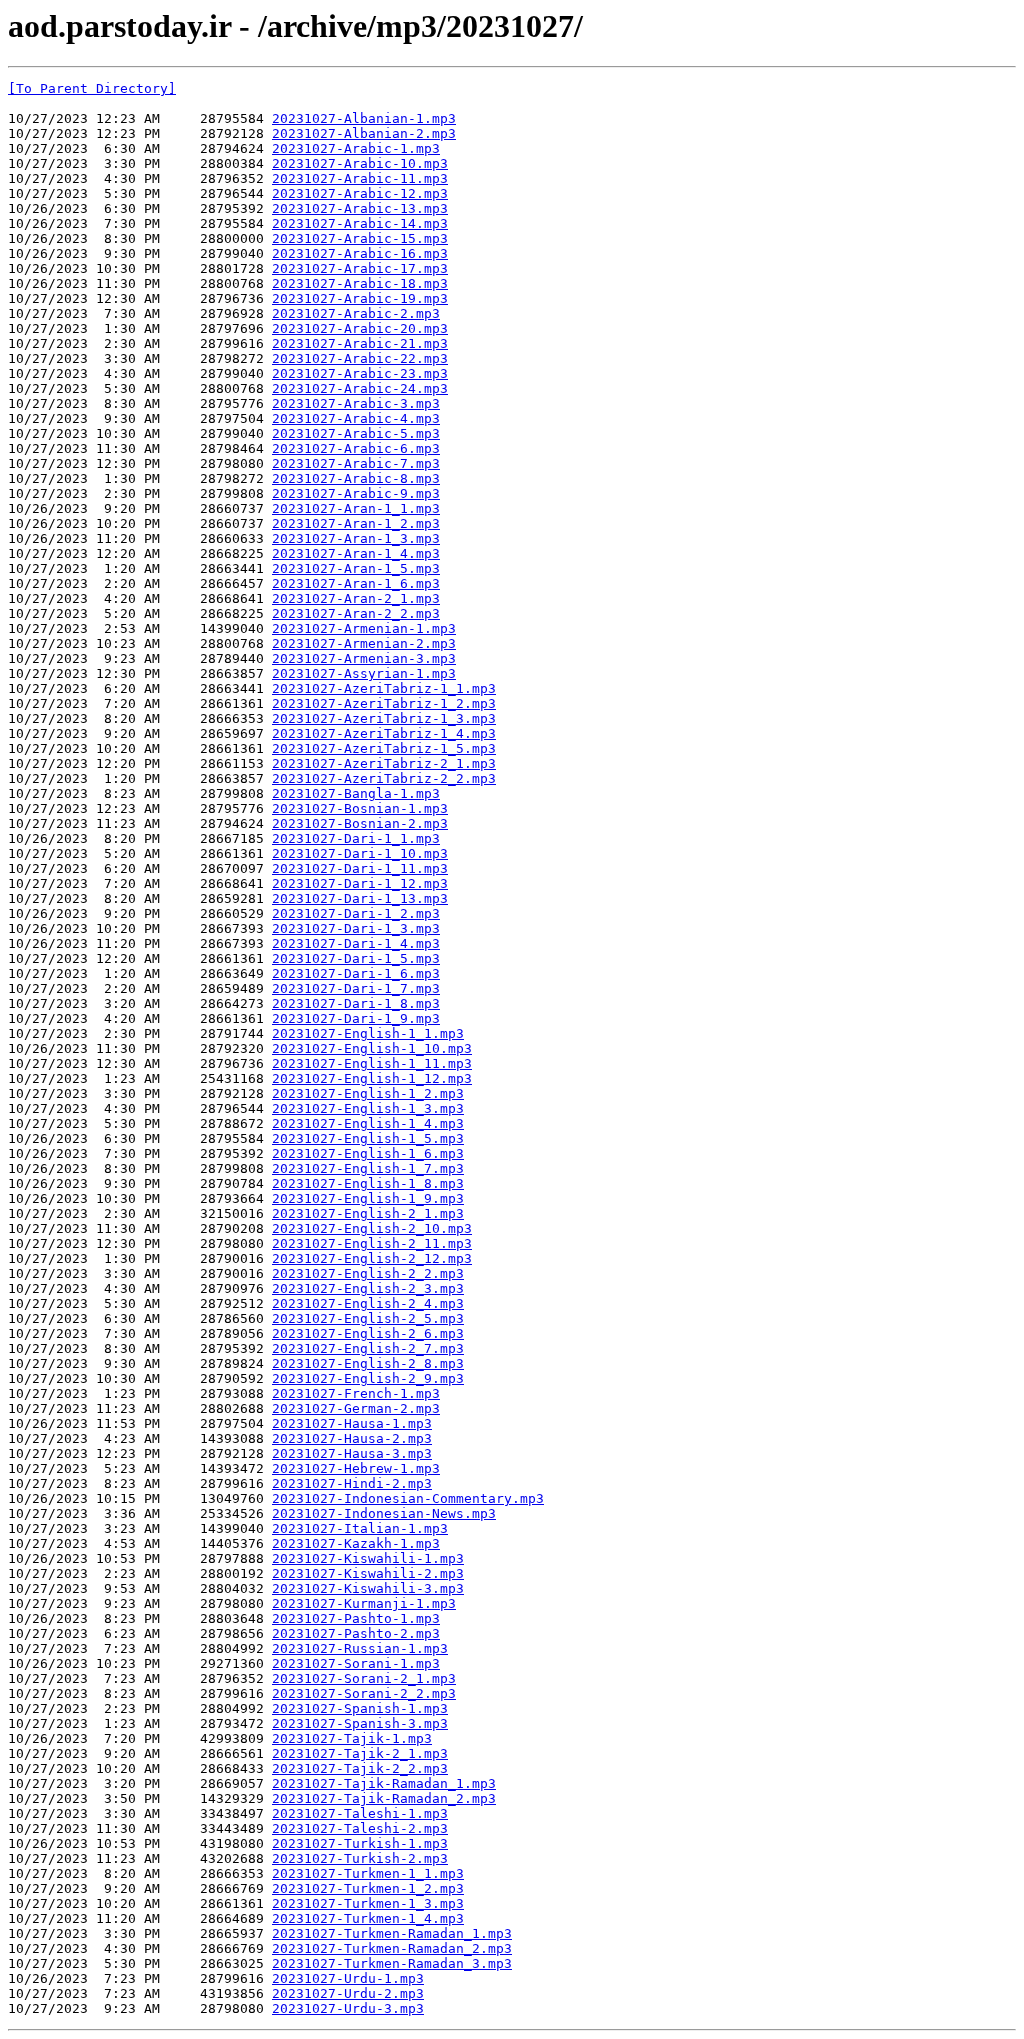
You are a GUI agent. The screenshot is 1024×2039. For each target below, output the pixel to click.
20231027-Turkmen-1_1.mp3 (368, 1873)
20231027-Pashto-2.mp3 (356, 1633)
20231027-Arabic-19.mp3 (360, 298)
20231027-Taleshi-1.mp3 (360, 1813)
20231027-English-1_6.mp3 (368, 1153)
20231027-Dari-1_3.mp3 (356, 928)
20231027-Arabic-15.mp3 (360, 238)
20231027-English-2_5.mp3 (368, 1318)
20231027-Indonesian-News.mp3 (384, 1513)
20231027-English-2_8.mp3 (368, 1363)
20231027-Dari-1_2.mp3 (356, 913)
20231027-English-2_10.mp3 (372, 1228)
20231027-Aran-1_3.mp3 (356, 538)
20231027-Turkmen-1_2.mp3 (368, 1888)
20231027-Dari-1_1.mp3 (356, 838)
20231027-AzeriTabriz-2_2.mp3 (384, 778)
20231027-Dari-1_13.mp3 (360, 898)
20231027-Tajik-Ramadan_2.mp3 (384, 1798)
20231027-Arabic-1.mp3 (356, 148)
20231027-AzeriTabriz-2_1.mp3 (384, 763)
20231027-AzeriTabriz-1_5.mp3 (384, 748)
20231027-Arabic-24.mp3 (360, 388)
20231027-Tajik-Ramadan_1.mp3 (384, 1783)
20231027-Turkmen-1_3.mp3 (368, 1903)
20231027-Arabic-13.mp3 (360, 208)
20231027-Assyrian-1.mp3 (364, 673)
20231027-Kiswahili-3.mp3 (368, 1588)
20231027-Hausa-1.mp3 (352, 1423)
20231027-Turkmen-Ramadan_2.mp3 (392, 1948)
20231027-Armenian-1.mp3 (364, 628)
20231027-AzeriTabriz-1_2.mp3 (384, 703)
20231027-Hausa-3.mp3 (352, 1453)
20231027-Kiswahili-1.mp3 (368, 1558)
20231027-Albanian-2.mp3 (364, 133)
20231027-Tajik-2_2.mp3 (360, 1768)
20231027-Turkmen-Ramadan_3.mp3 (392, 1963)
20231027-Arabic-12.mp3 (360, 193)
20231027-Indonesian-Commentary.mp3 (408, 1498)
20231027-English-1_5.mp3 (368, 1138)
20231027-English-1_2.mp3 (368, 1093)
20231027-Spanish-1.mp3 (360, 1708)
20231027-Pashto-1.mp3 (356, 1618)
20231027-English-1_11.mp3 (372, 1063)
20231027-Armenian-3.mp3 (364, 658)
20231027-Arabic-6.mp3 (356, 448)
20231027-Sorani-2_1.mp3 (364, 1678)
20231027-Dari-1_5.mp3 (356, 958)
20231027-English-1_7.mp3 (368, 1168)
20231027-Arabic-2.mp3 (356, 313)
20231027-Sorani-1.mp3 (356, 1663)
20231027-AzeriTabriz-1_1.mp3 (384, 688)
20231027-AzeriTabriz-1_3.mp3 (384, 718)
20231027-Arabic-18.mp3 (360, 283)
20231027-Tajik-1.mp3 (352, 1738)
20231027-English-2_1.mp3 (368, 1213)
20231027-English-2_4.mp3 (368, 1303)
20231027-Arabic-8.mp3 (356, 478)
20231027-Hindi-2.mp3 (352, 1483)
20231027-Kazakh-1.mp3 (356, 1543)
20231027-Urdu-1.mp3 (348, 1978)
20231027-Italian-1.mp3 (360, 1528)
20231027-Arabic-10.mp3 (360, 163)
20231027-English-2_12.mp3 (372, 1258)
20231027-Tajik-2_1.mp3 (360, 1753)
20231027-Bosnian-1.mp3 (360, 808)
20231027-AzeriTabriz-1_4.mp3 (384, 733)
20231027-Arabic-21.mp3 (360, 343)
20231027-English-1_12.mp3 (372, 1078)
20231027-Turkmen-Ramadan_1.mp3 (392, 1933)
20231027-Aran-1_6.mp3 (356, 583)
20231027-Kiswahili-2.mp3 (368, 1573)
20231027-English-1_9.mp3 (368, 1198)
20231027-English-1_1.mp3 (368, 1033)
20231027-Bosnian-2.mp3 (360, 823)
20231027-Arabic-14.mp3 (360, 223)
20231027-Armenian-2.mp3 (364, 643)
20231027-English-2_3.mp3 (368, 1288)
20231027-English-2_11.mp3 (372, 1243)
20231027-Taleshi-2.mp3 (360, 1828)
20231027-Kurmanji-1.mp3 (364, 1603)
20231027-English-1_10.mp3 (372, 1048)
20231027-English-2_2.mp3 (368, 1273)
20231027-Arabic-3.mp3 (356, 403)
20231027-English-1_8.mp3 (368, 1183)
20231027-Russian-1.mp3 (360, 1648)
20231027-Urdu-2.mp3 (348, 1993)
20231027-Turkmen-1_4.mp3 (368, 1918)
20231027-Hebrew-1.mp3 (356, 1468)
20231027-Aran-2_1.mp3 (356, 598)
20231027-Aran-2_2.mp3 (356, 613)
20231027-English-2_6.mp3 (368, 1333)
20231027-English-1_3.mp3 (368, 1108)
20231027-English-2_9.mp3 (368, 1378)
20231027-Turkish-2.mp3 (360, 1858)
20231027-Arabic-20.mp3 (360, 328)
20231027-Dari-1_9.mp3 (356, 1018)
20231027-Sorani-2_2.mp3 (364, 1693)
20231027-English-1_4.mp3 (368, 1123)
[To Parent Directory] (92, 88)
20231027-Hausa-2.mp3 (352, 1438)
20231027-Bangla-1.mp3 (356, 793)
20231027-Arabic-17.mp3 (360, 268)
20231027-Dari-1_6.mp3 (356, 973)
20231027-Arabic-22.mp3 (360, 358)
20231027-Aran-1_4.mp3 (356, 553)
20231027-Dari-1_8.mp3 (356, 1003)
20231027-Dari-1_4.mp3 (356, 943)
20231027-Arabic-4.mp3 (356, 418)
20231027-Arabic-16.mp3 (360, 253)
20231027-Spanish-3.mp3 (360, 1723)
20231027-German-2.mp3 (356, 1408)
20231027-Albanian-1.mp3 (364, 118)
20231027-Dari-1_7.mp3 (356, 988)
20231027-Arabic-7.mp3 (356, 463)
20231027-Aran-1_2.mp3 (356, 523)
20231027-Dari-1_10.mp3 (360, 853)
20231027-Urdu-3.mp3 (348, 2008)
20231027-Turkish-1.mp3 (360, 1843)
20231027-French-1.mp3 (356, 1393)
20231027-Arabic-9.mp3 (356, 493)
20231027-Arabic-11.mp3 (360, 178)
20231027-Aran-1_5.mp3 (356, 568)
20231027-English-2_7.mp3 (368, 1348)
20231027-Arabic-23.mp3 (360, 373)
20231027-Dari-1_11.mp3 (360, 868)
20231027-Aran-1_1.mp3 (356, 508)
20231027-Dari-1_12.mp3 (360, 883)
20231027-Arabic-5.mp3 (356, 433)
